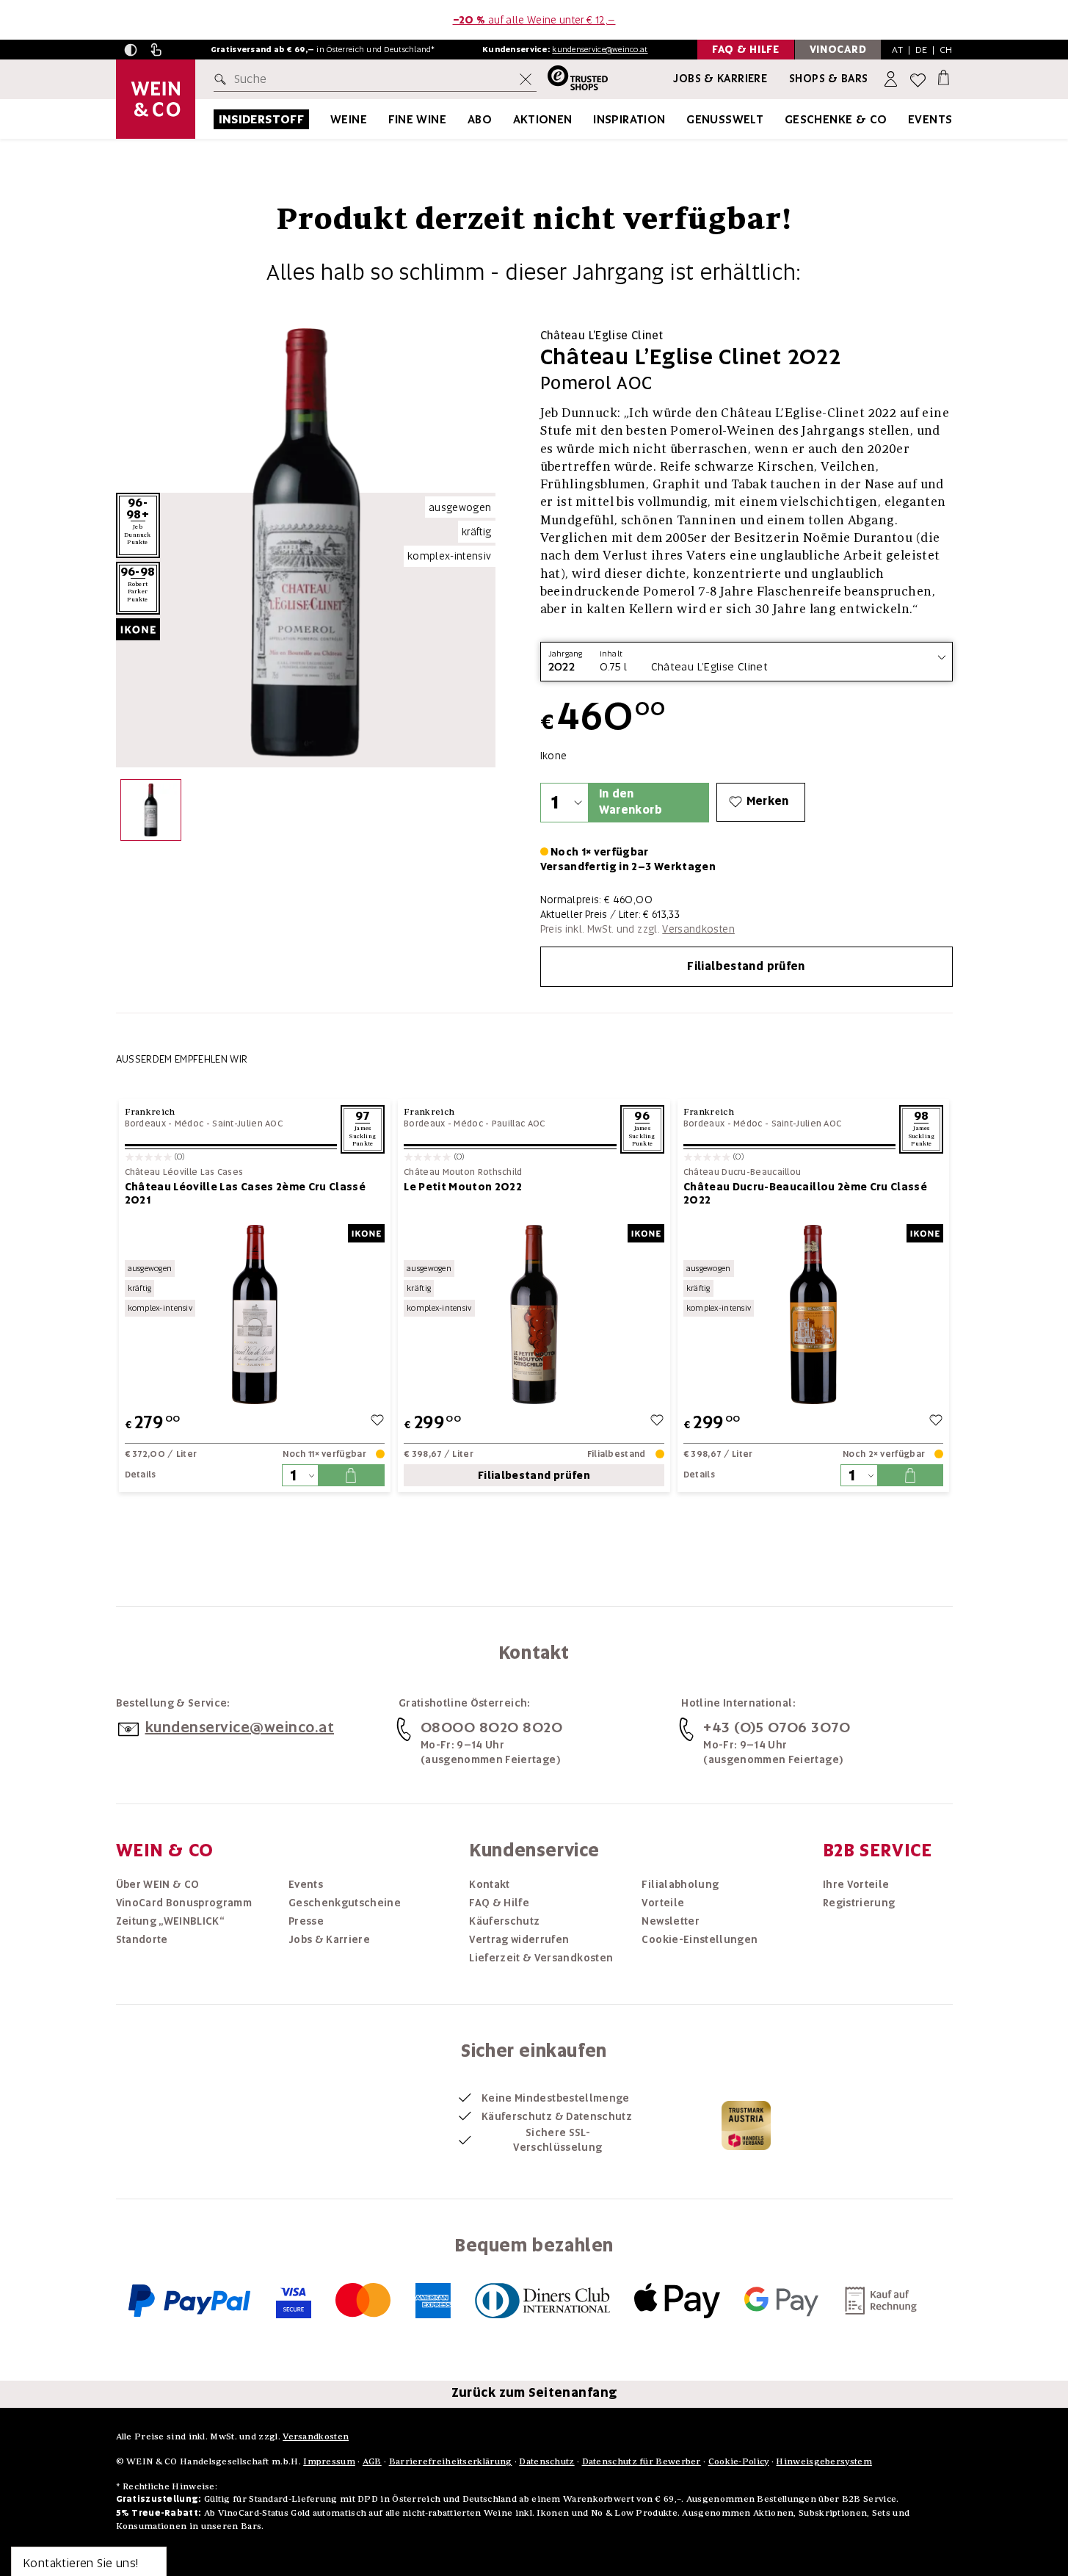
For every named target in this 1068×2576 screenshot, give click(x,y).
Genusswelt (725, 119)
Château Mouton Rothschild (463, 1172)
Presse (306, 1921)
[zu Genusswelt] (782, 119)
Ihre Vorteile (856, 1884)
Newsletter (671, 1921)
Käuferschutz (504, 1921)
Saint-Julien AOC (247, 1124)
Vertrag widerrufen (519, 1939)
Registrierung (859, 1903)
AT (897, 50)
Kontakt (489, 1884)
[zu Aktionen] (591, 119)
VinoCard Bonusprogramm (184, 1903)
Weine (349, 119)
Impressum (329, 2461)
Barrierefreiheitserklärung (451, 2461)
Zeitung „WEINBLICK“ (170, 1921)
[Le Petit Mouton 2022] (534, 1314)
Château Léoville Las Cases (184, 1172)
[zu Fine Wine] (465, 119)
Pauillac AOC (519, 1124)
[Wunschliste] (918, 80)
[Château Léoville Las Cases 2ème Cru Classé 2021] (255, 1314)
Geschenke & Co (836, 119)
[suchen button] (223, 79)
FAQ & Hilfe (499, 1903)
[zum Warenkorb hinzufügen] (351, 1475)
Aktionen (543, 119)
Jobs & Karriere (720, 79)
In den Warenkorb (631, 802)
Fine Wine (418, 119)
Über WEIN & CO (158, 1884)
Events (930, 119)
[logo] (156, 99)
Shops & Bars (829, 79)
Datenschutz (546, 2461)
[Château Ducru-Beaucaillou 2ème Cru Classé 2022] (814, 1314)
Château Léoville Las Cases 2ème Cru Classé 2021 (246, 1193)
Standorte (142, 1939)
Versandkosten (698, 929)
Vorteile (663, 1903)
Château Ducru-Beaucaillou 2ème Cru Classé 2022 (805, 1193)
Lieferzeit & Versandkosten (541, 1958)
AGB (372, 2461)
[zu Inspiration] (684, 119)
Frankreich (150, 1111)
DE (922, 50)
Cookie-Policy (739, 2461)
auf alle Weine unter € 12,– (534, 20)
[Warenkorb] (944, 77)
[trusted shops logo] (572, 80)
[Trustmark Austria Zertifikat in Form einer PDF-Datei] (746, 2124)
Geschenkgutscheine (345, 1903)
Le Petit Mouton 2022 (463, 1187)
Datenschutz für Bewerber (642, 2461)
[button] (131, 50)
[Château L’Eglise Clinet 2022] (151, 813)
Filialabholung (680, 1884)
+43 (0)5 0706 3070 (777, 1727)
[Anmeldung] (892, 80)
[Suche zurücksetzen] (526, 79)
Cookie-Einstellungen (700, 1939)
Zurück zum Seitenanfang (534, 2392)
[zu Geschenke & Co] (906, 119)
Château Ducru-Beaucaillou (742, 1172)
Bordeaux (145, 1124)
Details (141, 1475)
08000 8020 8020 (492, 1727)
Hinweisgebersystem (824, 2461)
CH (946, 50)
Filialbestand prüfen (746, 966)
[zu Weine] (385, 119)
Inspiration (629, 119)
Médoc (189, 1124)
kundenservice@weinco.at (600, 49)
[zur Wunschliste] (377, 1422)
